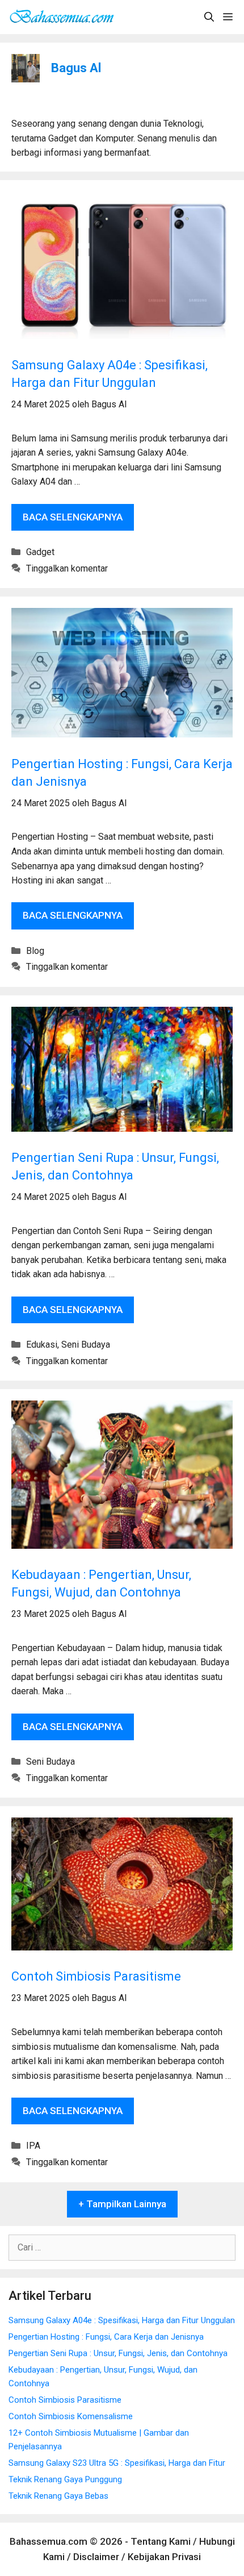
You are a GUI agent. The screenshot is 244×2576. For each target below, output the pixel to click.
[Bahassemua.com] (65, 17)
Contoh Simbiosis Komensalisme (71, 2416)
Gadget (40, 552)
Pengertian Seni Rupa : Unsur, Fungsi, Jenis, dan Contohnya (118, 2353)
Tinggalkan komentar (67, 568)
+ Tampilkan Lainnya (122, 2204)
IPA (33, 2146)
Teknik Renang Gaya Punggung (65, 2479)
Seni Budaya (86, 1345)
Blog (35, 951)
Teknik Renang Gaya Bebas (58, 2496)
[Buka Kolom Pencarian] (209, 17)
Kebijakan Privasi (164, 2557)
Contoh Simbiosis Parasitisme (96, 1976)
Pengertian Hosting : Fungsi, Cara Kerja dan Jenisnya (106, 2337)
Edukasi (42, 1345)
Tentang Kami (161, 2541)
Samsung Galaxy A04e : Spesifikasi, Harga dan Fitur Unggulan (122, 2320)
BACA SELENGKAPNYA (78, 521)
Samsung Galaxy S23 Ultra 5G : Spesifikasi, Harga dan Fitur (117, 2463)
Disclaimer (96, 2557)
